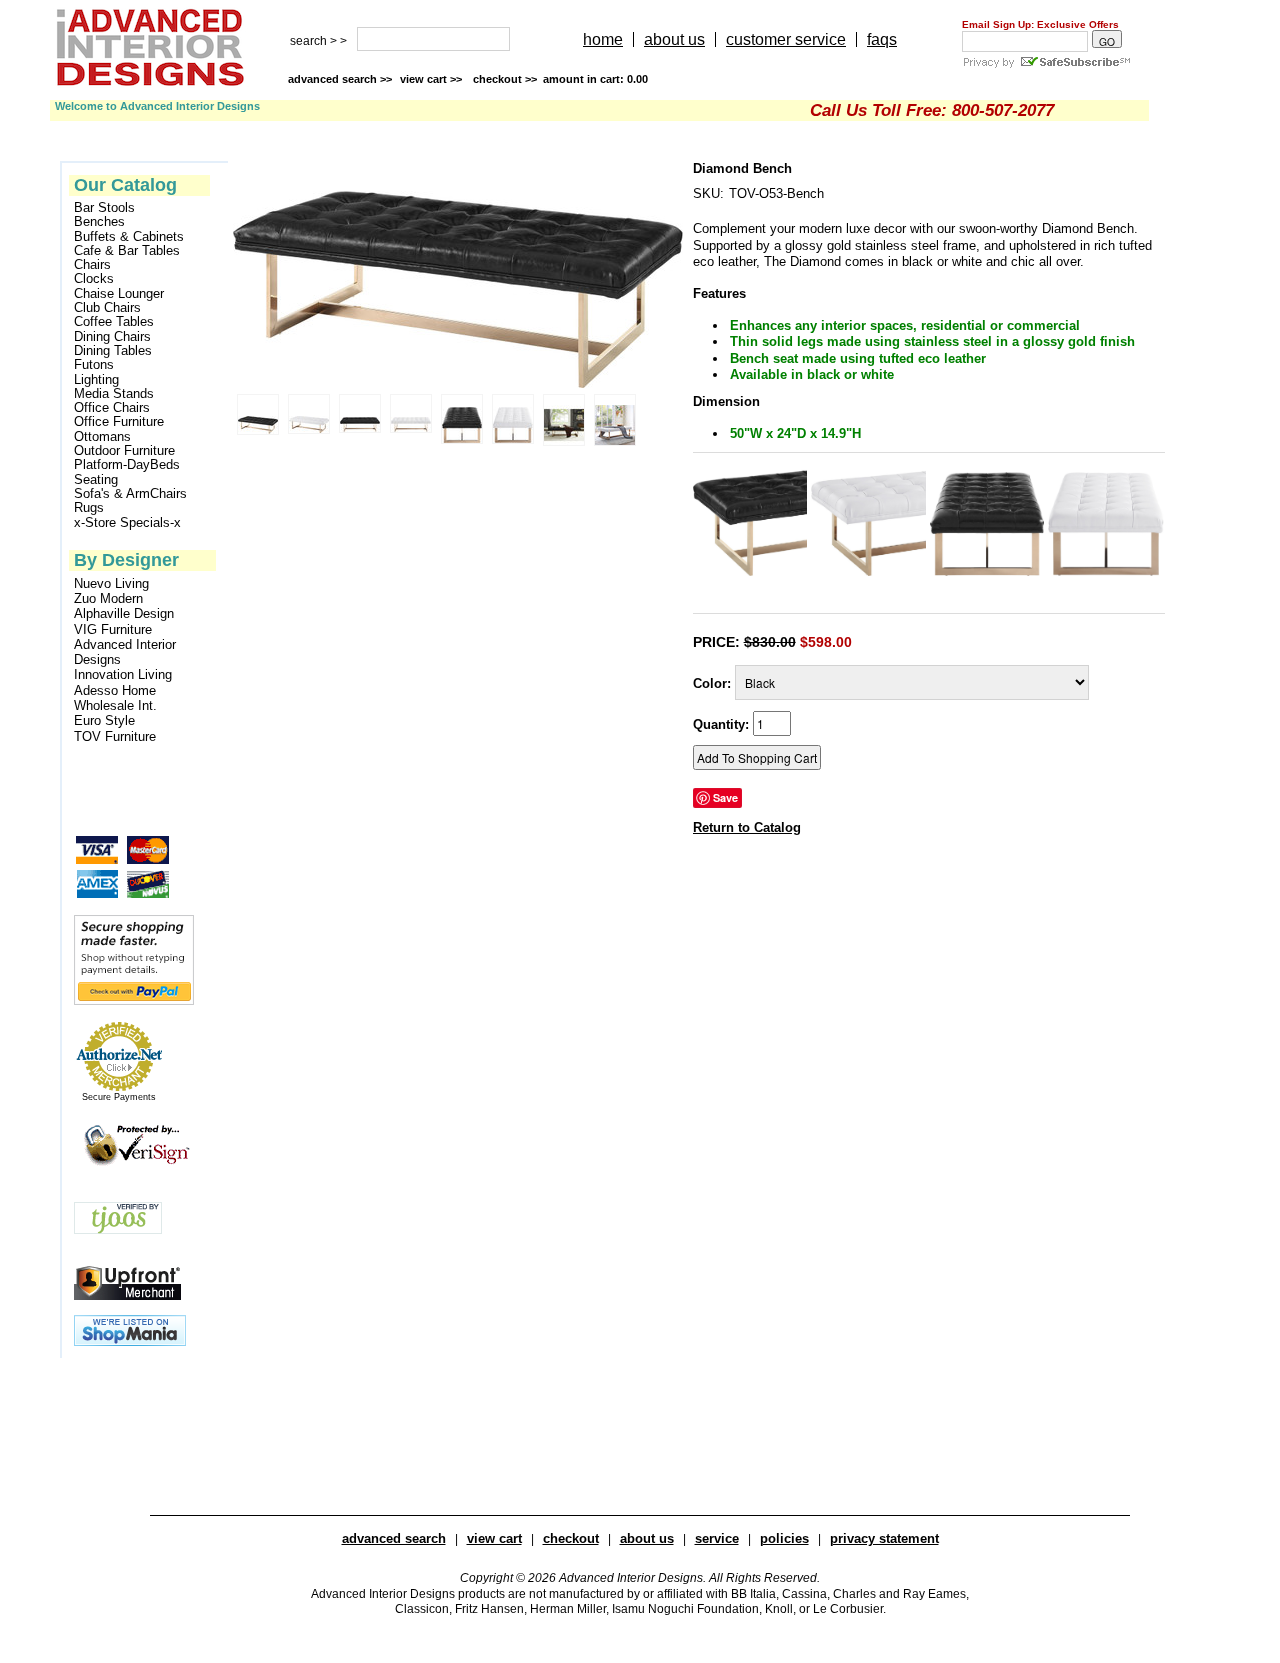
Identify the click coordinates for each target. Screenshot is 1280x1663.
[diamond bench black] (750, 571)
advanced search (394, 1538)
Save (725, 797)
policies (784, 1538)
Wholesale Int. (115, 705)
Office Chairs (112, 408)
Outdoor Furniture (124, 451)
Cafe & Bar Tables (127, 251)
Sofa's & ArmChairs (130, 494)
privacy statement (884, 1538)
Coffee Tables (114, 322)
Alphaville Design (124, 613)
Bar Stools (104, 208)
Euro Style (104, 720)
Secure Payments (119, 1097)
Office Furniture (119, 422)
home (603, 39)
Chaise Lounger (119, 294)
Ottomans (102, 437)
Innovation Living (123, 674)
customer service (786, 39)
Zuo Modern (108, 598)
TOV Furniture (115, 736)
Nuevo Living (111, 583)
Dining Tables (113, 351)
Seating (96, 480)
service (717, 1538)
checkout (571, 1538)
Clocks (94, 279)
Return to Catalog (747, 827)
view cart (432, 79)
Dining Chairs (112, 337)
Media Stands (114, 394)
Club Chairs (107, 308)
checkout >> (560, 79)
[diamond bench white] (868, 571)
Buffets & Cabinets (129, 237)
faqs (882, 39)
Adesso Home (115, 690)
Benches (99, 222)
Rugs (89, 508)
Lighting (96, 380)
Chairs (92, 265)
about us (674, 39)
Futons (94, 365)
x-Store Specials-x (127, 523)
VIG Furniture (113, 629)
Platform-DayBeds (127, 465)
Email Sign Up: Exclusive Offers (1040, 24)
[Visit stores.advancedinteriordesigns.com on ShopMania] (130, 1341)
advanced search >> (340, 79)
